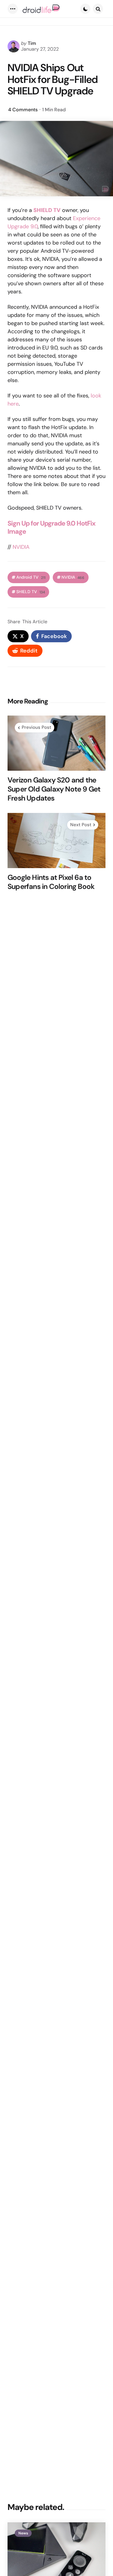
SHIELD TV (31, 592)
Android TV (31, 577)
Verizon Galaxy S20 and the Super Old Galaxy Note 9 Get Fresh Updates (54, 789)
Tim (32, 43)
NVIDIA (21, 547)
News (23, 2533)
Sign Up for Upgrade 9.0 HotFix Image (52, 528)
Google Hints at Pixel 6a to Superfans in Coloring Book (51, 882)
